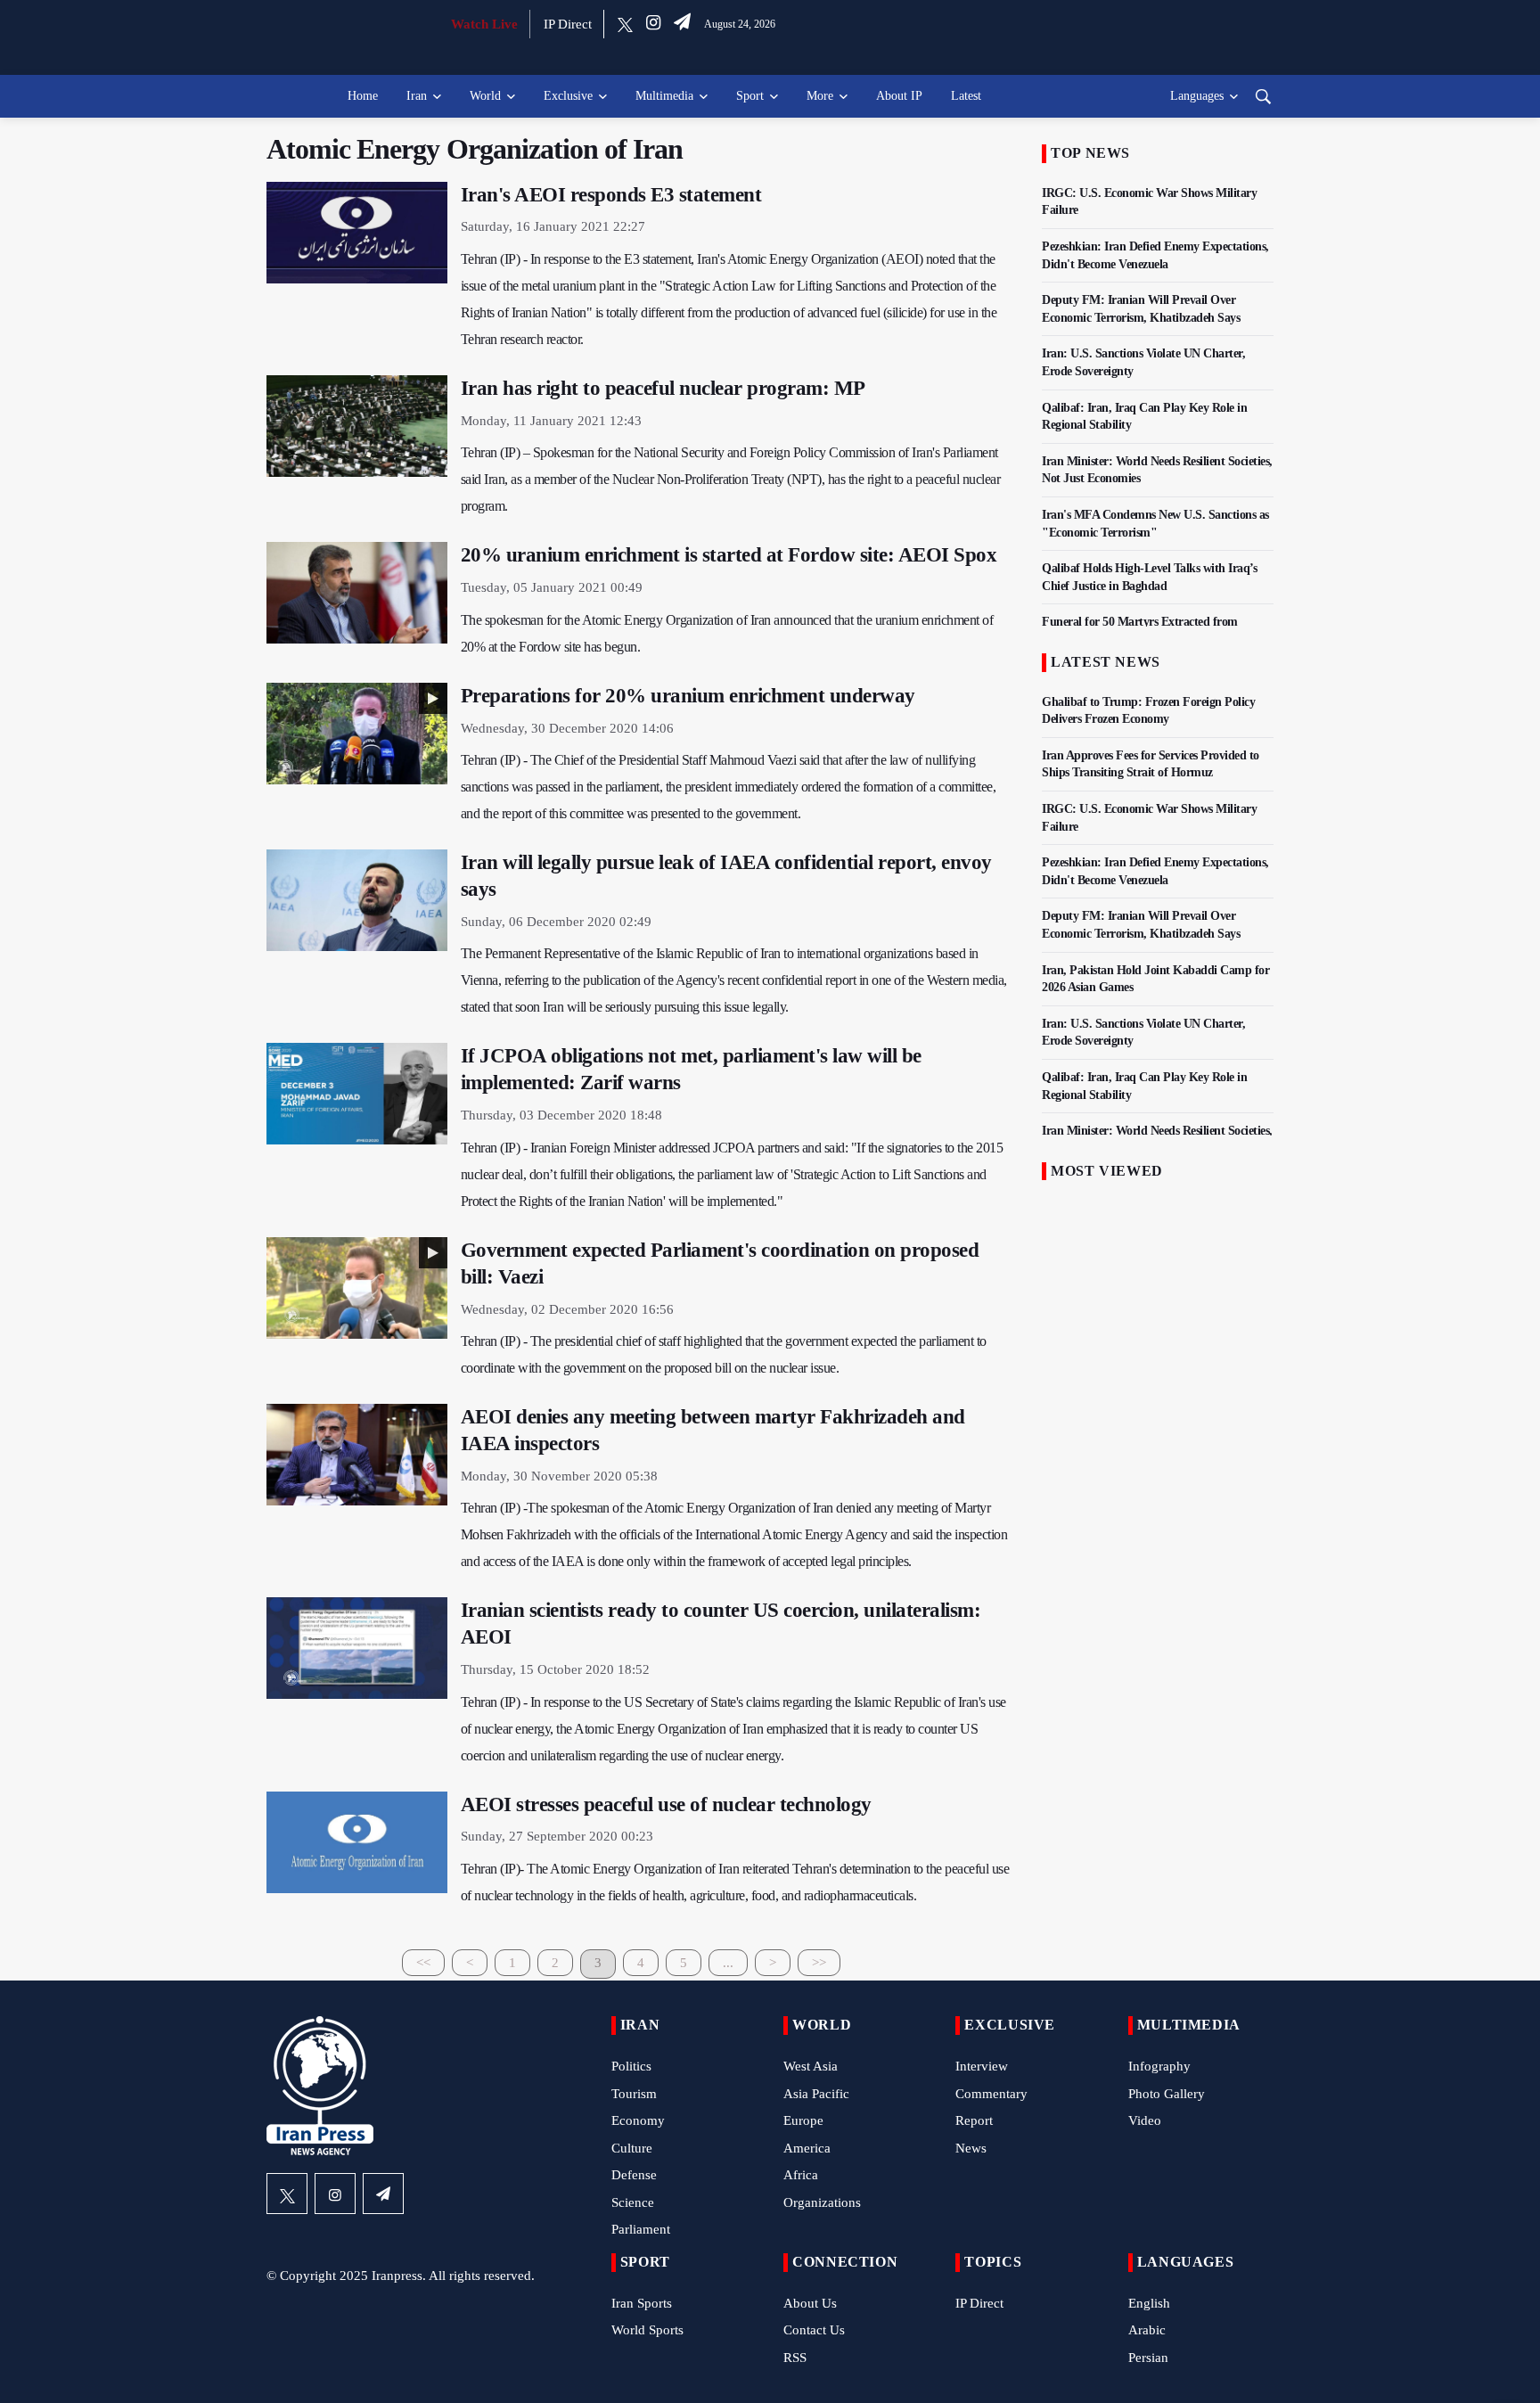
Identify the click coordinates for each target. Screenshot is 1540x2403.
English (1149, 2303)
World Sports (647, 2330)
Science (633, 2202)
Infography (1159, 2066)
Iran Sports (642, 2303)
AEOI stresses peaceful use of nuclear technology (666, 1804)
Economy (638, 2120)
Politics (631, 2066)
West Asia (811, 2066)
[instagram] (653, 24)
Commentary (991, 2094)
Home (363, 96)
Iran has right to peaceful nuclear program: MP (663, 388)
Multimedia (664, 96)
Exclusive (568, 96)
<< (423, 1963)
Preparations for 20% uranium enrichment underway (688, 696)
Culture (632, 2148)
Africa (801, 2175)
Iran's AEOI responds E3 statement (611, 195)
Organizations (822, 2202)
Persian (1148, 2358)
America (807, 2148)
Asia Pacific (816, 2094)
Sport (750, 96)
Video (1145, 2120)
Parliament (641, 2229)
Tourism (634, 2094)
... (728, 1963)
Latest (966, 96)
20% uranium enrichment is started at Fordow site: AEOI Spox (729, 555)
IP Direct (568, 24)
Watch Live (484, 24)
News (971, 2148)
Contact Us (814, 2330)
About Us (810, 2303)
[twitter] (625, 24)
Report (974, 2120)
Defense (634, 2175)
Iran (417, 96)
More (820, 96)
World (485, 96)
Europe (803, 2120)
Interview (982, 2066)
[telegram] (682, 24)
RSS (795, 2358)
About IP (899, 96)
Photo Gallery (1167, 2094)
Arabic (1147, 2330)
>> (819, 1963)
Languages (1197, 96)
